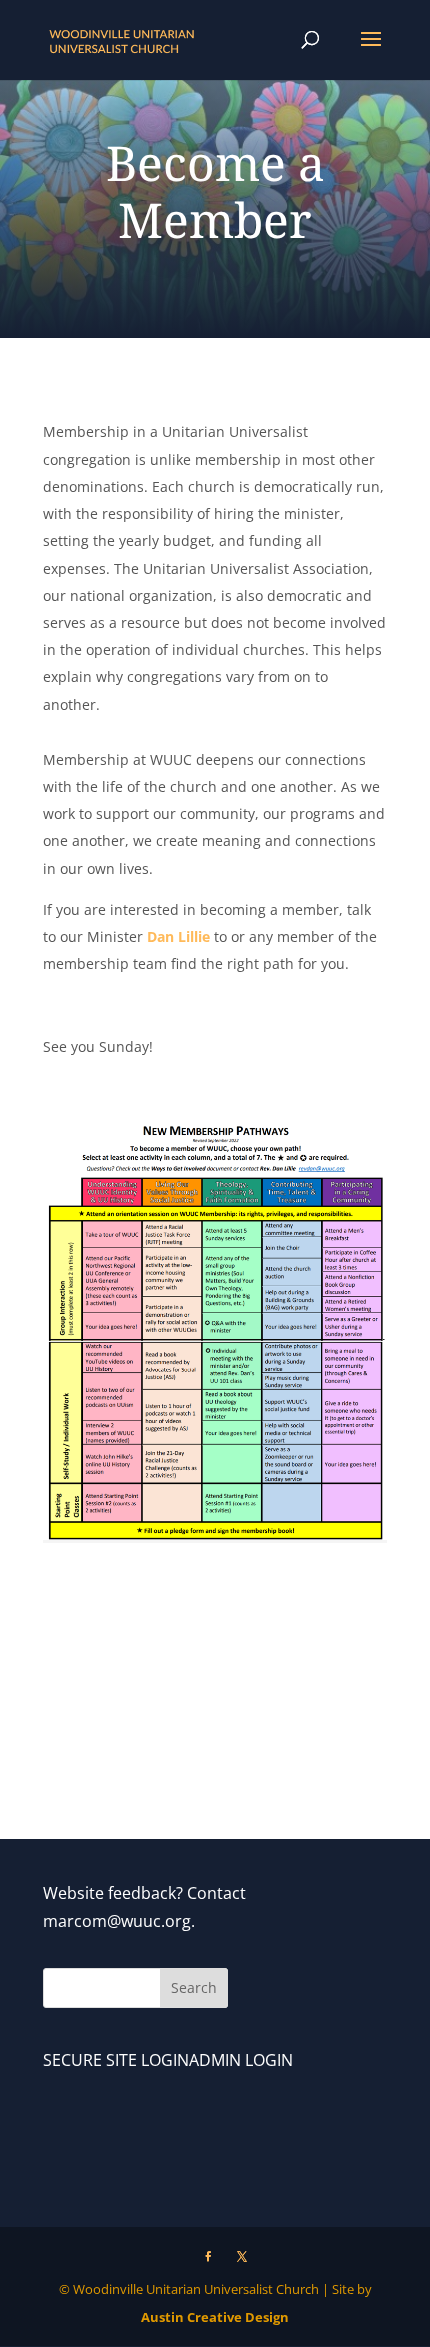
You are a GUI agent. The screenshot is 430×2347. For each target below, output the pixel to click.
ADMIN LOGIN (241, 2060)
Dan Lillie (180, 936)
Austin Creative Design (215, 2317)
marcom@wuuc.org (117, 1921)
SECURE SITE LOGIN (116, 2060)
